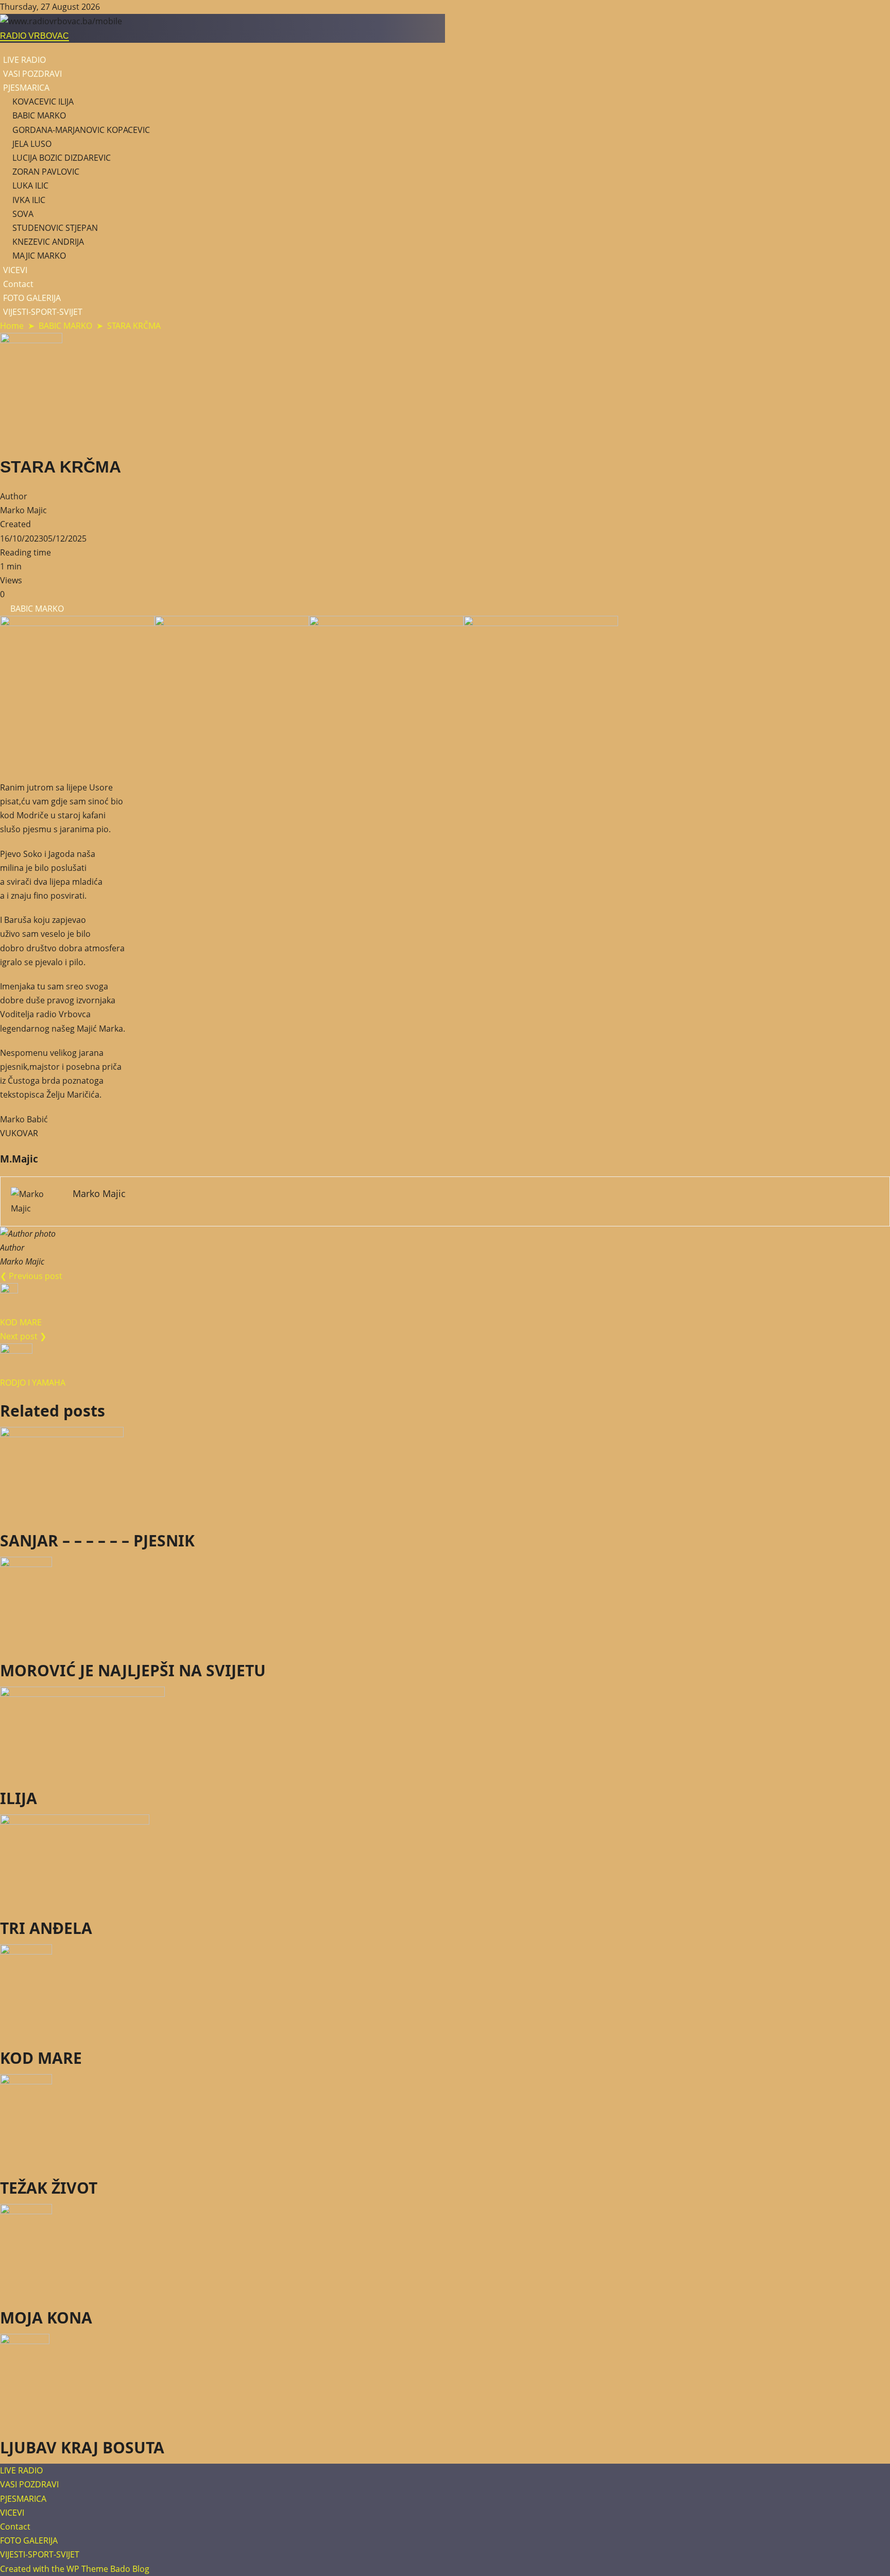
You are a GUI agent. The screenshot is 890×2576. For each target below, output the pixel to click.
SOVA (23, 214)
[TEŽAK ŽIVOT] (445, 2120)
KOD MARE (41, 2058)
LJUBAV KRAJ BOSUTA (82, 2447)
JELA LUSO (32, 144)
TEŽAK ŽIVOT (49, 2188)
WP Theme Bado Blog (108, 2569)
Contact (18, 284)
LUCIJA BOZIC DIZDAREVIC (62, 158)
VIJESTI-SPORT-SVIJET (43, 312)
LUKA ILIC (30, 186)
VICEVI (15, 270)
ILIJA (19, 1798)
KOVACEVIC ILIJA (43, 102)
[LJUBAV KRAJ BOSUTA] (445, 2380)
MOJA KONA (46, 2318)
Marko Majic (23, 510)
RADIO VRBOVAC (35, 36)
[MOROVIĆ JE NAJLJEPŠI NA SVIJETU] (445, 1603)
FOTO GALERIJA (32, 298)
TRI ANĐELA (46, 1928)
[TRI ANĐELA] (445, 1861)
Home (12, 326)
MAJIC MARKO (39, 256)
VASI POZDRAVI (32, 74)
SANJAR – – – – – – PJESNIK (97, 1540)
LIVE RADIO (24, 60)
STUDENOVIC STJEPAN (55, 228)
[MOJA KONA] (445, 2250)
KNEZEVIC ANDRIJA (48, 242)
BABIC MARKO (39, 115)
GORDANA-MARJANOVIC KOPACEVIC (81, 130)
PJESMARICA (26, 88)
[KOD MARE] (445, 1991)
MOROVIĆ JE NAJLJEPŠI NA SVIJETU (133, 1670)
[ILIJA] (445, 1732)
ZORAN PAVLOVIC (46, 172)
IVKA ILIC (29, 200)
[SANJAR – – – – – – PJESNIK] (445, 1473)
